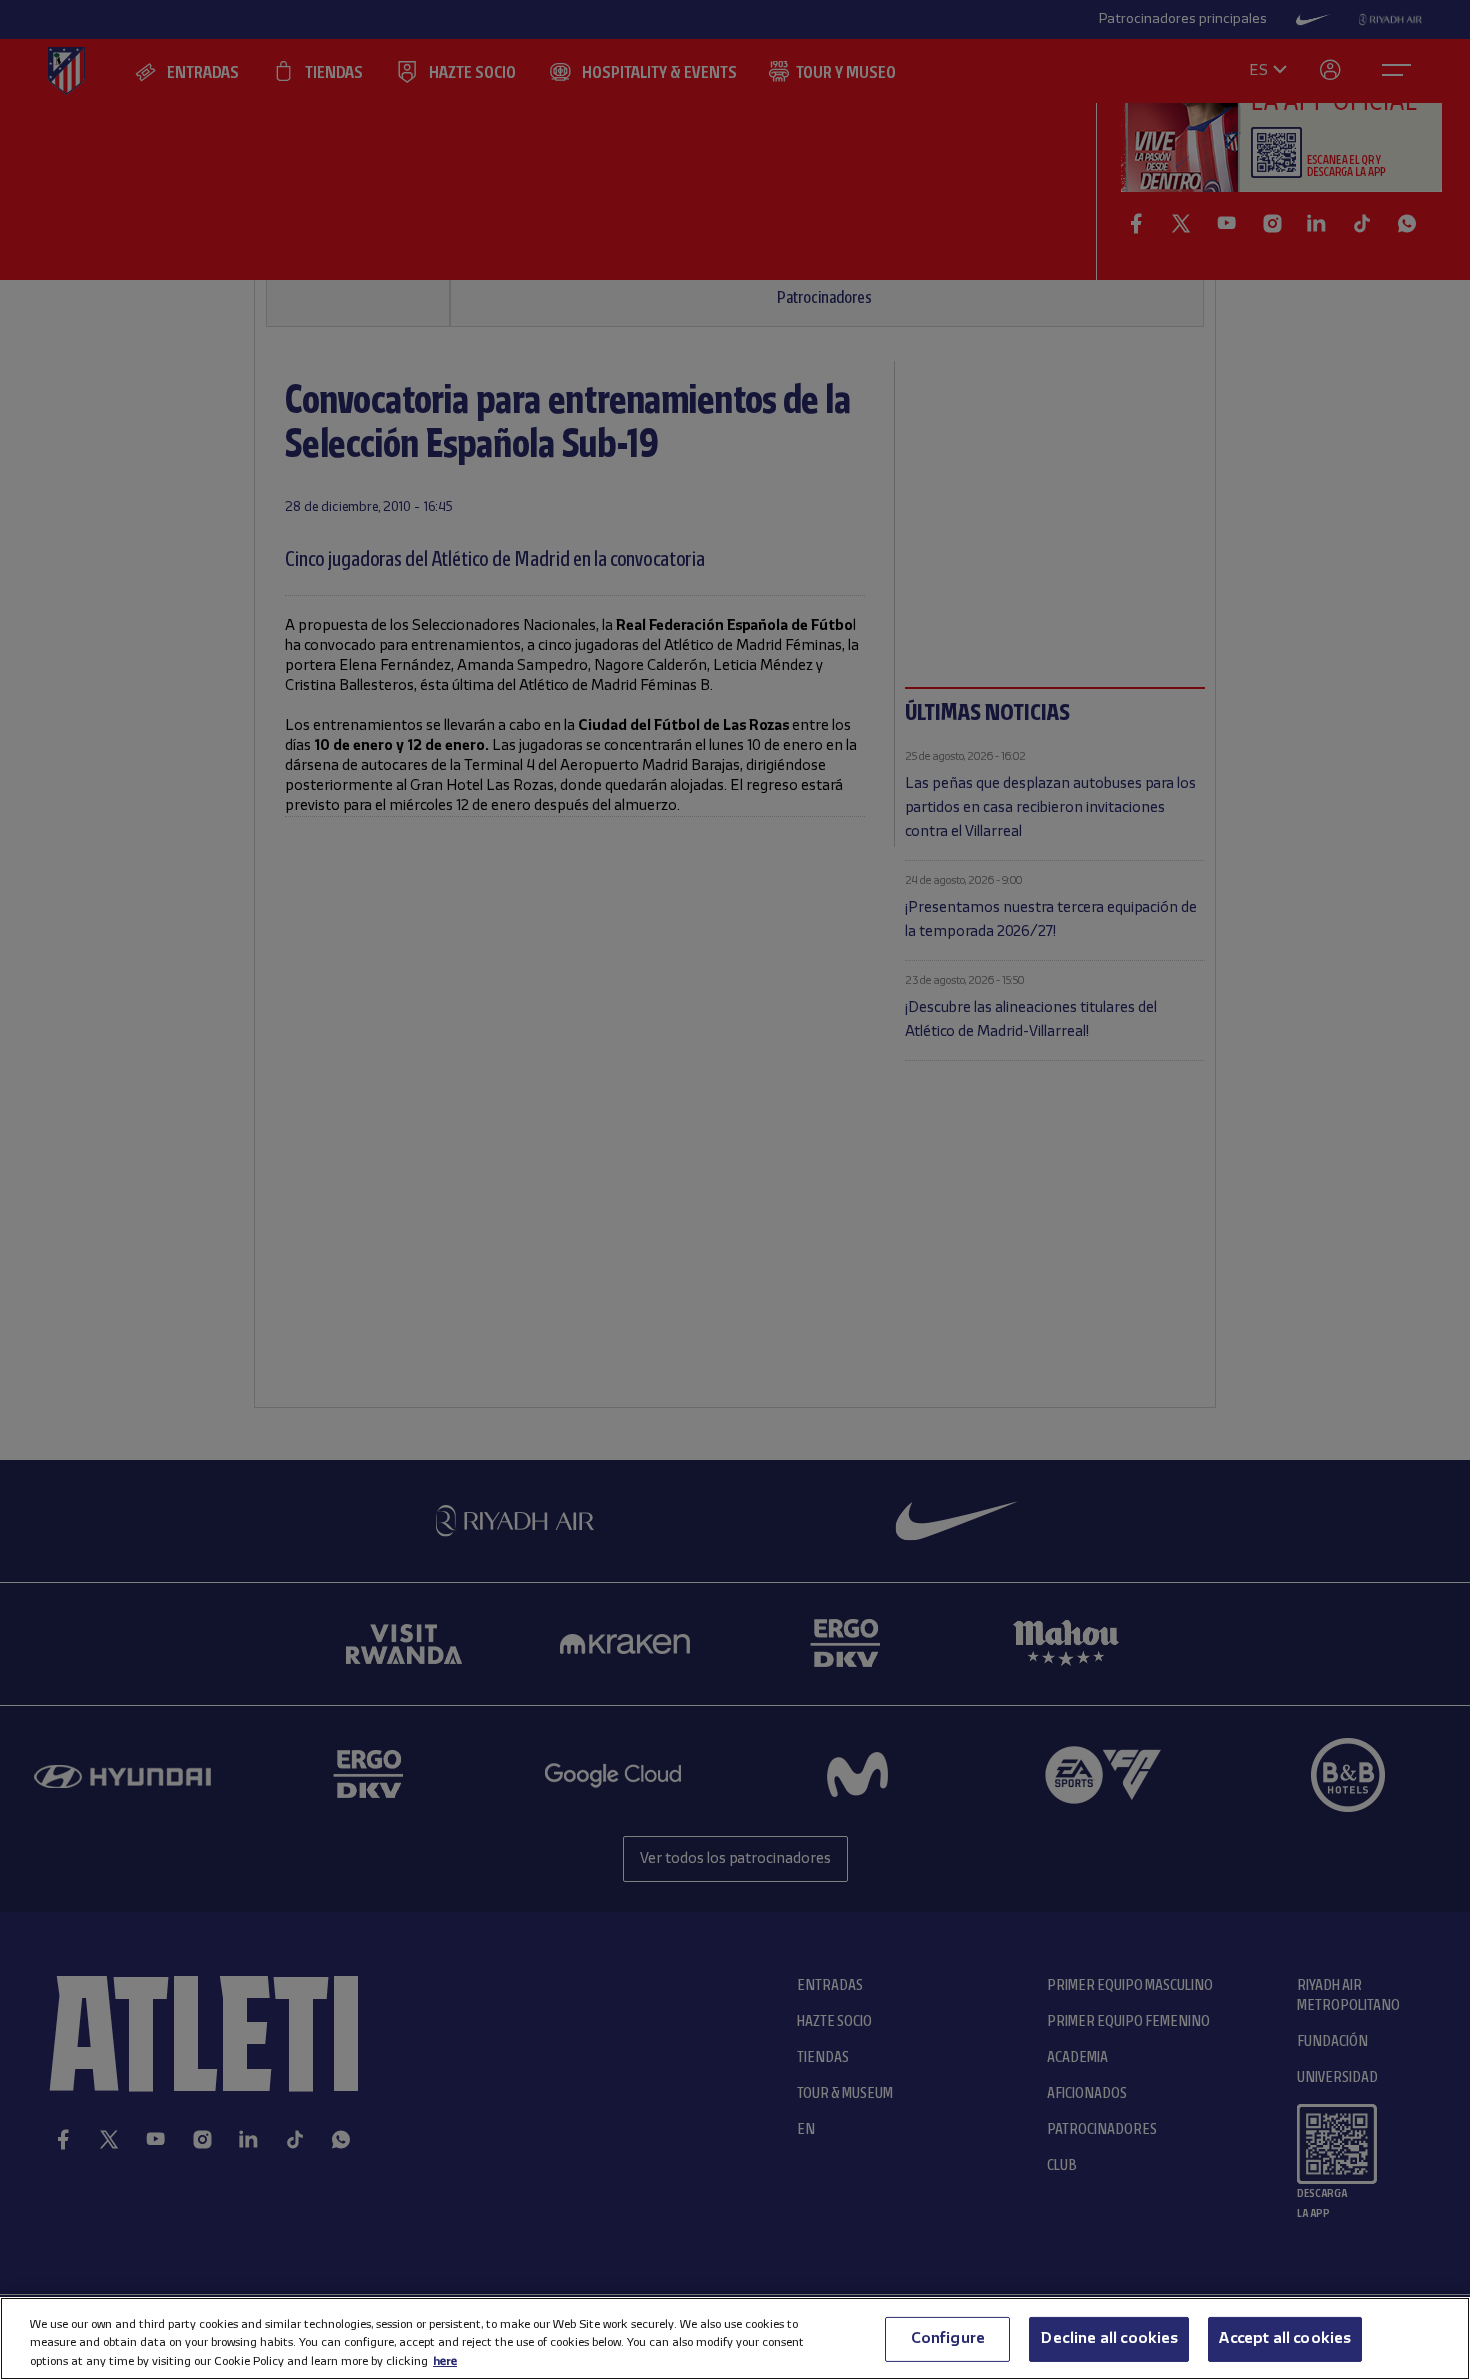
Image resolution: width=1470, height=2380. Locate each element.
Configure (948, 2338)
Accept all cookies (1285, 2338)
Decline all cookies (1109, 2338)
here (445, 2360)
